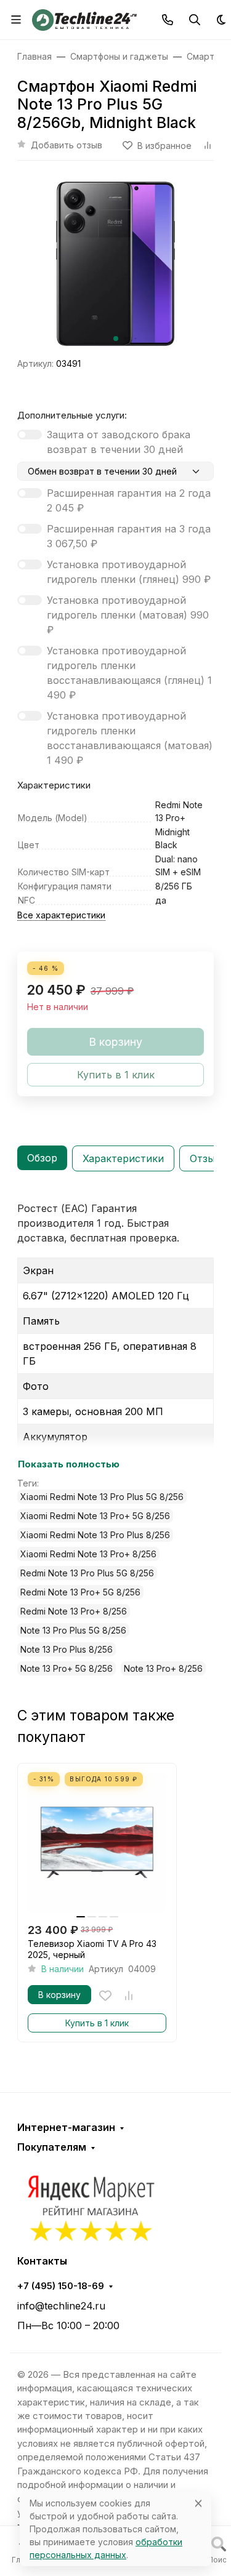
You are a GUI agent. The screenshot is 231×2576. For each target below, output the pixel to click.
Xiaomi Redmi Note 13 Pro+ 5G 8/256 (95, 1516)
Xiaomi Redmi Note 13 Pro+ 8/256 (88, 1554)
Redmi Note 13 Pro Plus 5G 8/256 (87, 1573)
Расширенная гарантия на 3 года (129, 536)
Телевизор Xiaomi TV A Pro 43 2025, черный (92, 1949)
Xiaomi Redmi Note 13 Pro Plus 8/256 (95, 1535)
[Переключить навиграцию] (16, 20)
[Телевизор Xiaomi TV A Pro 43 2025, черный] (97, 1843)
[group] (115, 264)
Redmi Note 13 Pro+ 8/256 (74, 1611)
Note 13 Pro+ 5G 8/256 (67, 1668)
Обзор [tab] (42, 1158)
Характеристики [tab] (123, 1158)
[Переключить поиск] (195, 20)
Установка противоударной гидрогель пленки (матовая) (128, 615)
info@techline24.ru (61, 2306)
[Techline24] (84, 18)
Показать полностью (69, 1464)
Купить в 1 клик (97, 2023)
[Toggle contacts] (168, 20)
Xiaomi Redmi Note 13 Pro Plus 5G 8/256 (102, 1497)
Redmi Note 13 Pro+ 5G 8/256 (80, 1592)
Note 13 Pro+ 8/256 (163, 1668)
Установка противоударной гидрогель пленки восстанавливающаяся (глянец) (129, 673)
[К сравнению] (129, 1996)
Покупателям (52, 2147)
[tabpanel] (115, 1438)
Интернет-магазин (66, 2127)
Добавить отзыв (67, 145)
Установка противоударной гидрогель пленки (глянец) (129, 572)
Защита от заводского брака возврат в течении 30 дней (119, 442)
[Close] (198, 2503)
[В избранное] (105, 1996)
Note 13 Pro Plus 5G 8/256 (73, 1630)
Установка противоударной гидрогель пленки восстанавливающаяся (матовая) (130, 738)
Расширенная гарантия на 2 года (129, 500)
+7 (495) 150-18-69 (61, 2286)
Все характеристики (61, 915)
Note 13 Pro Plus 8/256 (67, 1649)
